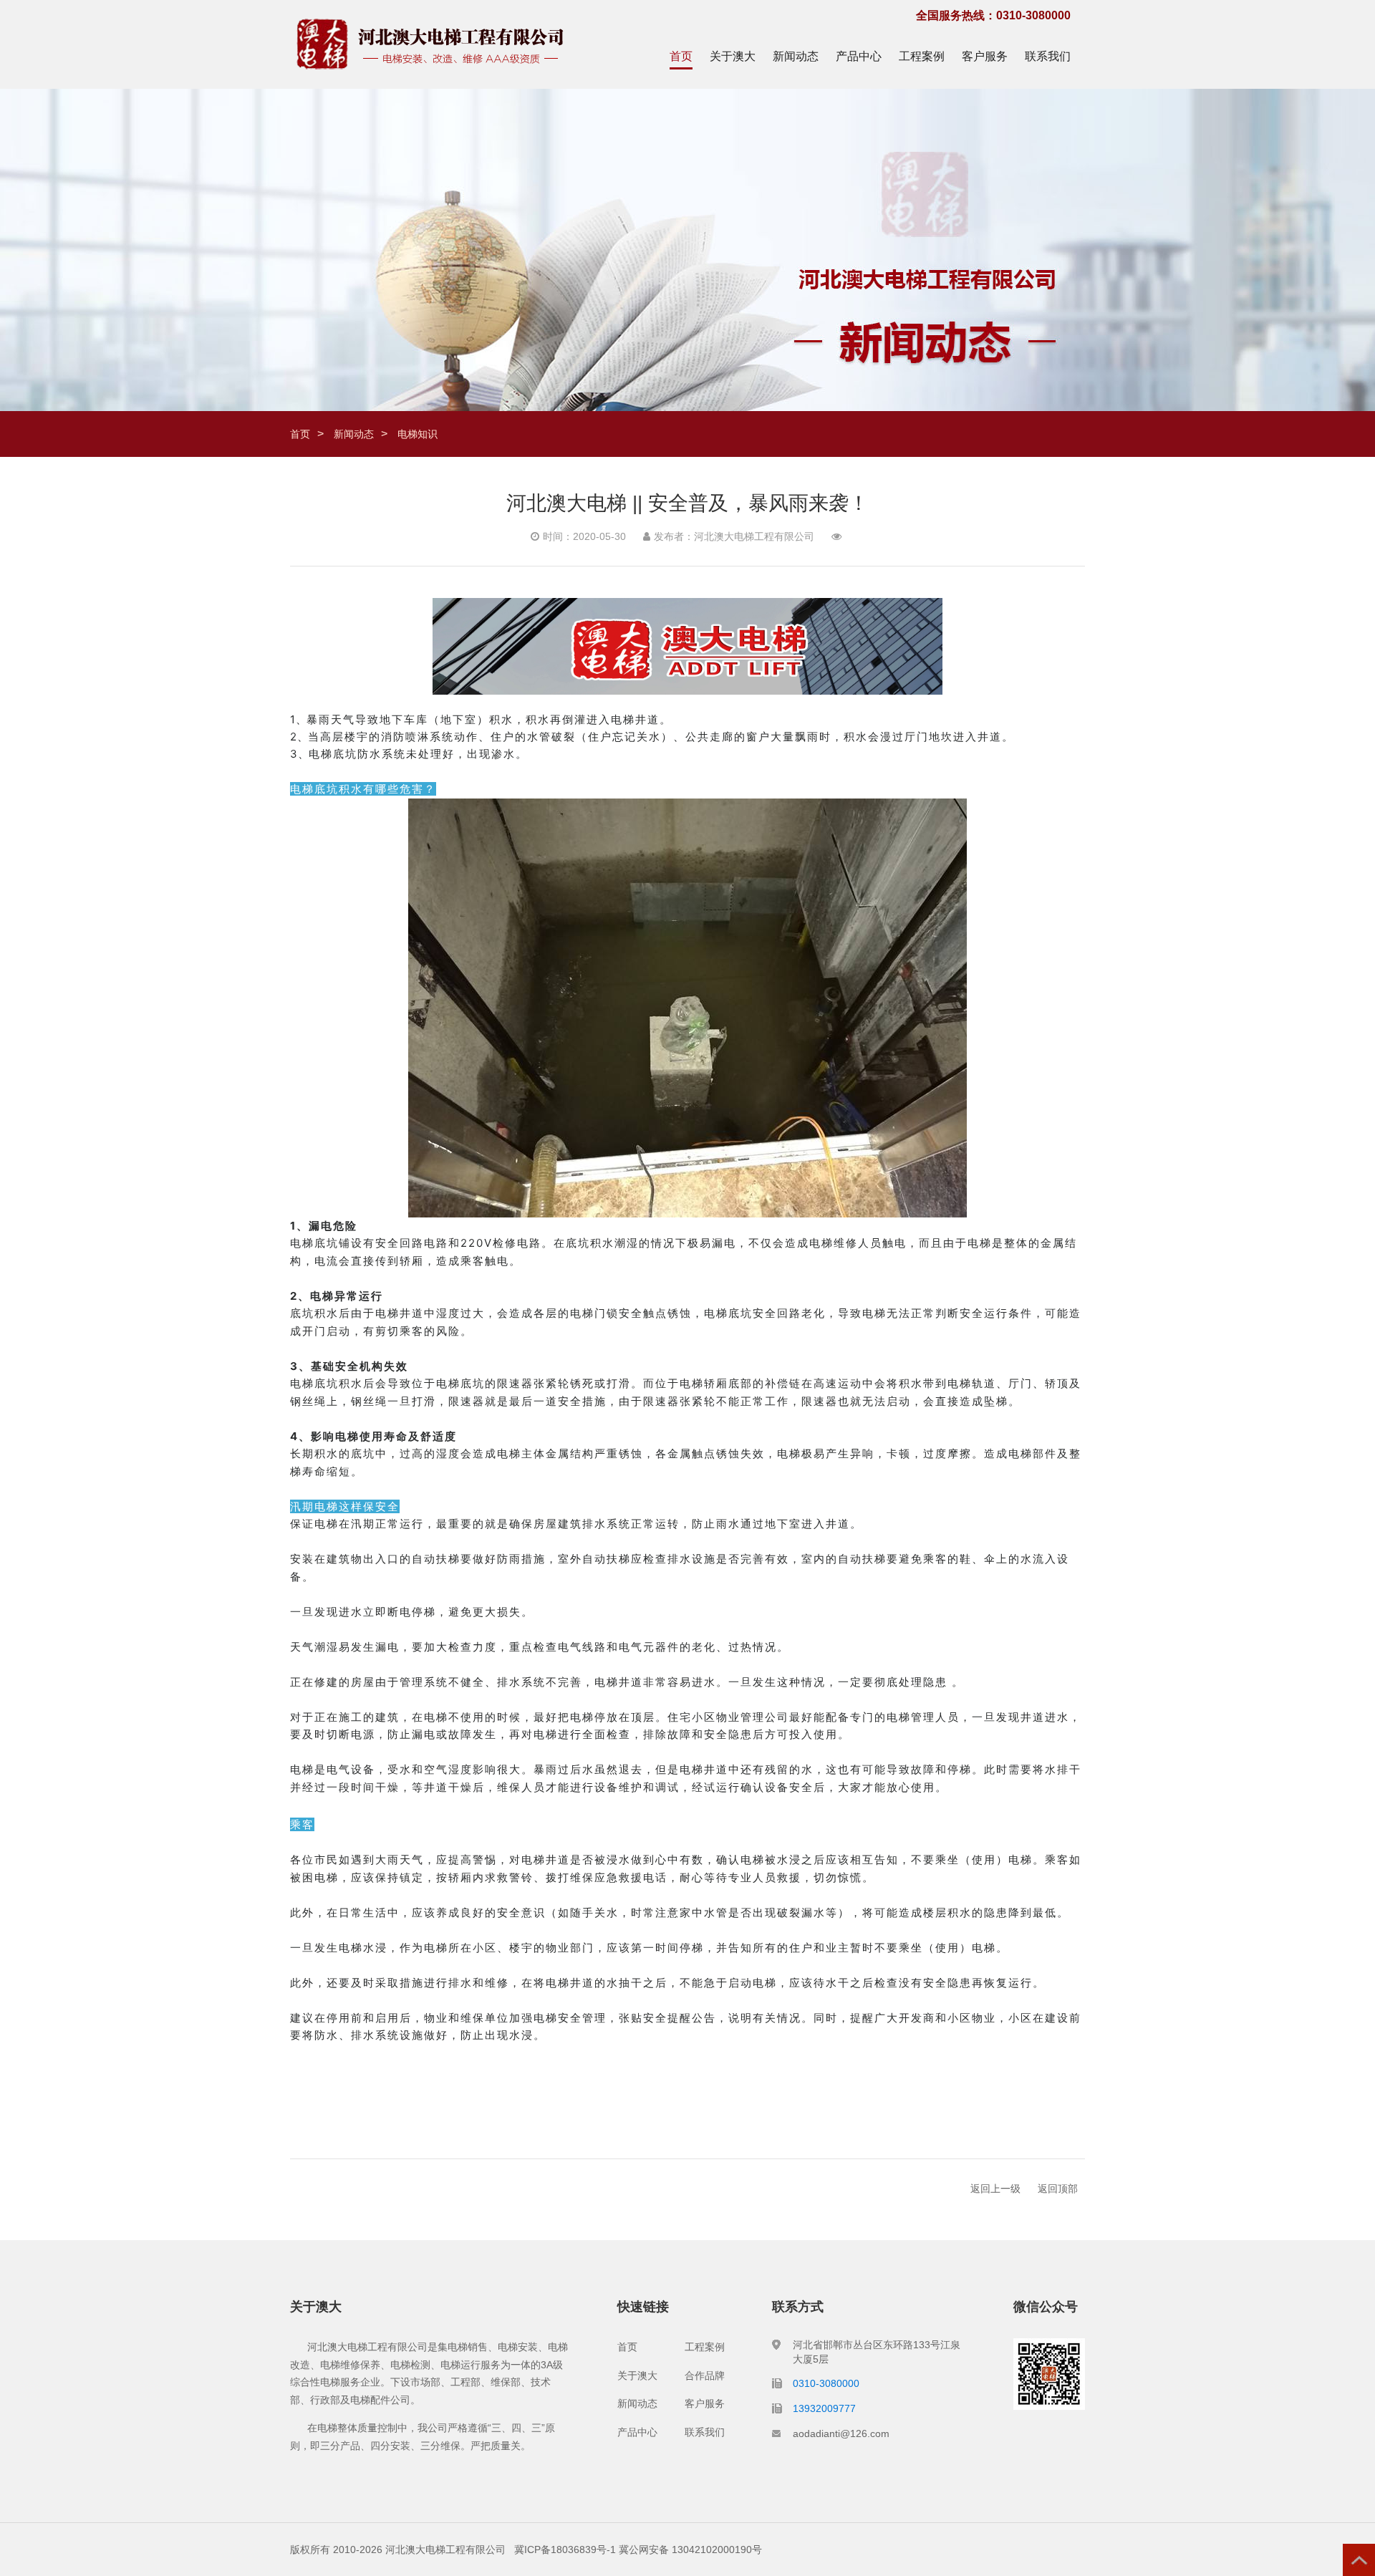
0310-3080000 (826, 2383)
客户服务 (985, 56)
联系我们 (1048, 56)
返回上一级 (995, 2189)
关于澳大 (733, 56)
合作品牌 (705, 2375)
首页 (681, 56)
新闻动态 (796, 56)
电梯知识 (418, 434)
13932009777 (824, 2408)
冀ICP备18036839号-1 (565, 2550)
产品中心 (859, 56)
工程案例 (922, 56)
